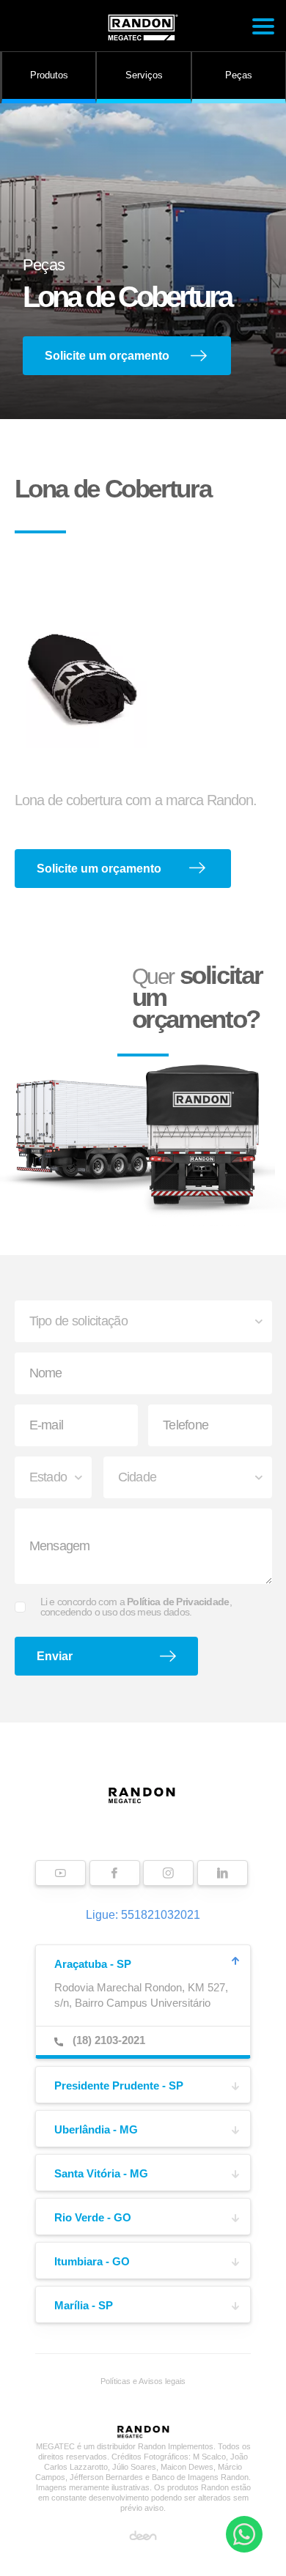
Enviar (55, 1656)
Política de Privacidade (178, 1602)
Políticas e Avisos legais (143, 2381)
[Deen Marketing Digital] (143, 2535)
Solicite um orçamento (107, 356)
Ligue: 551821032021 (143, 1915)
